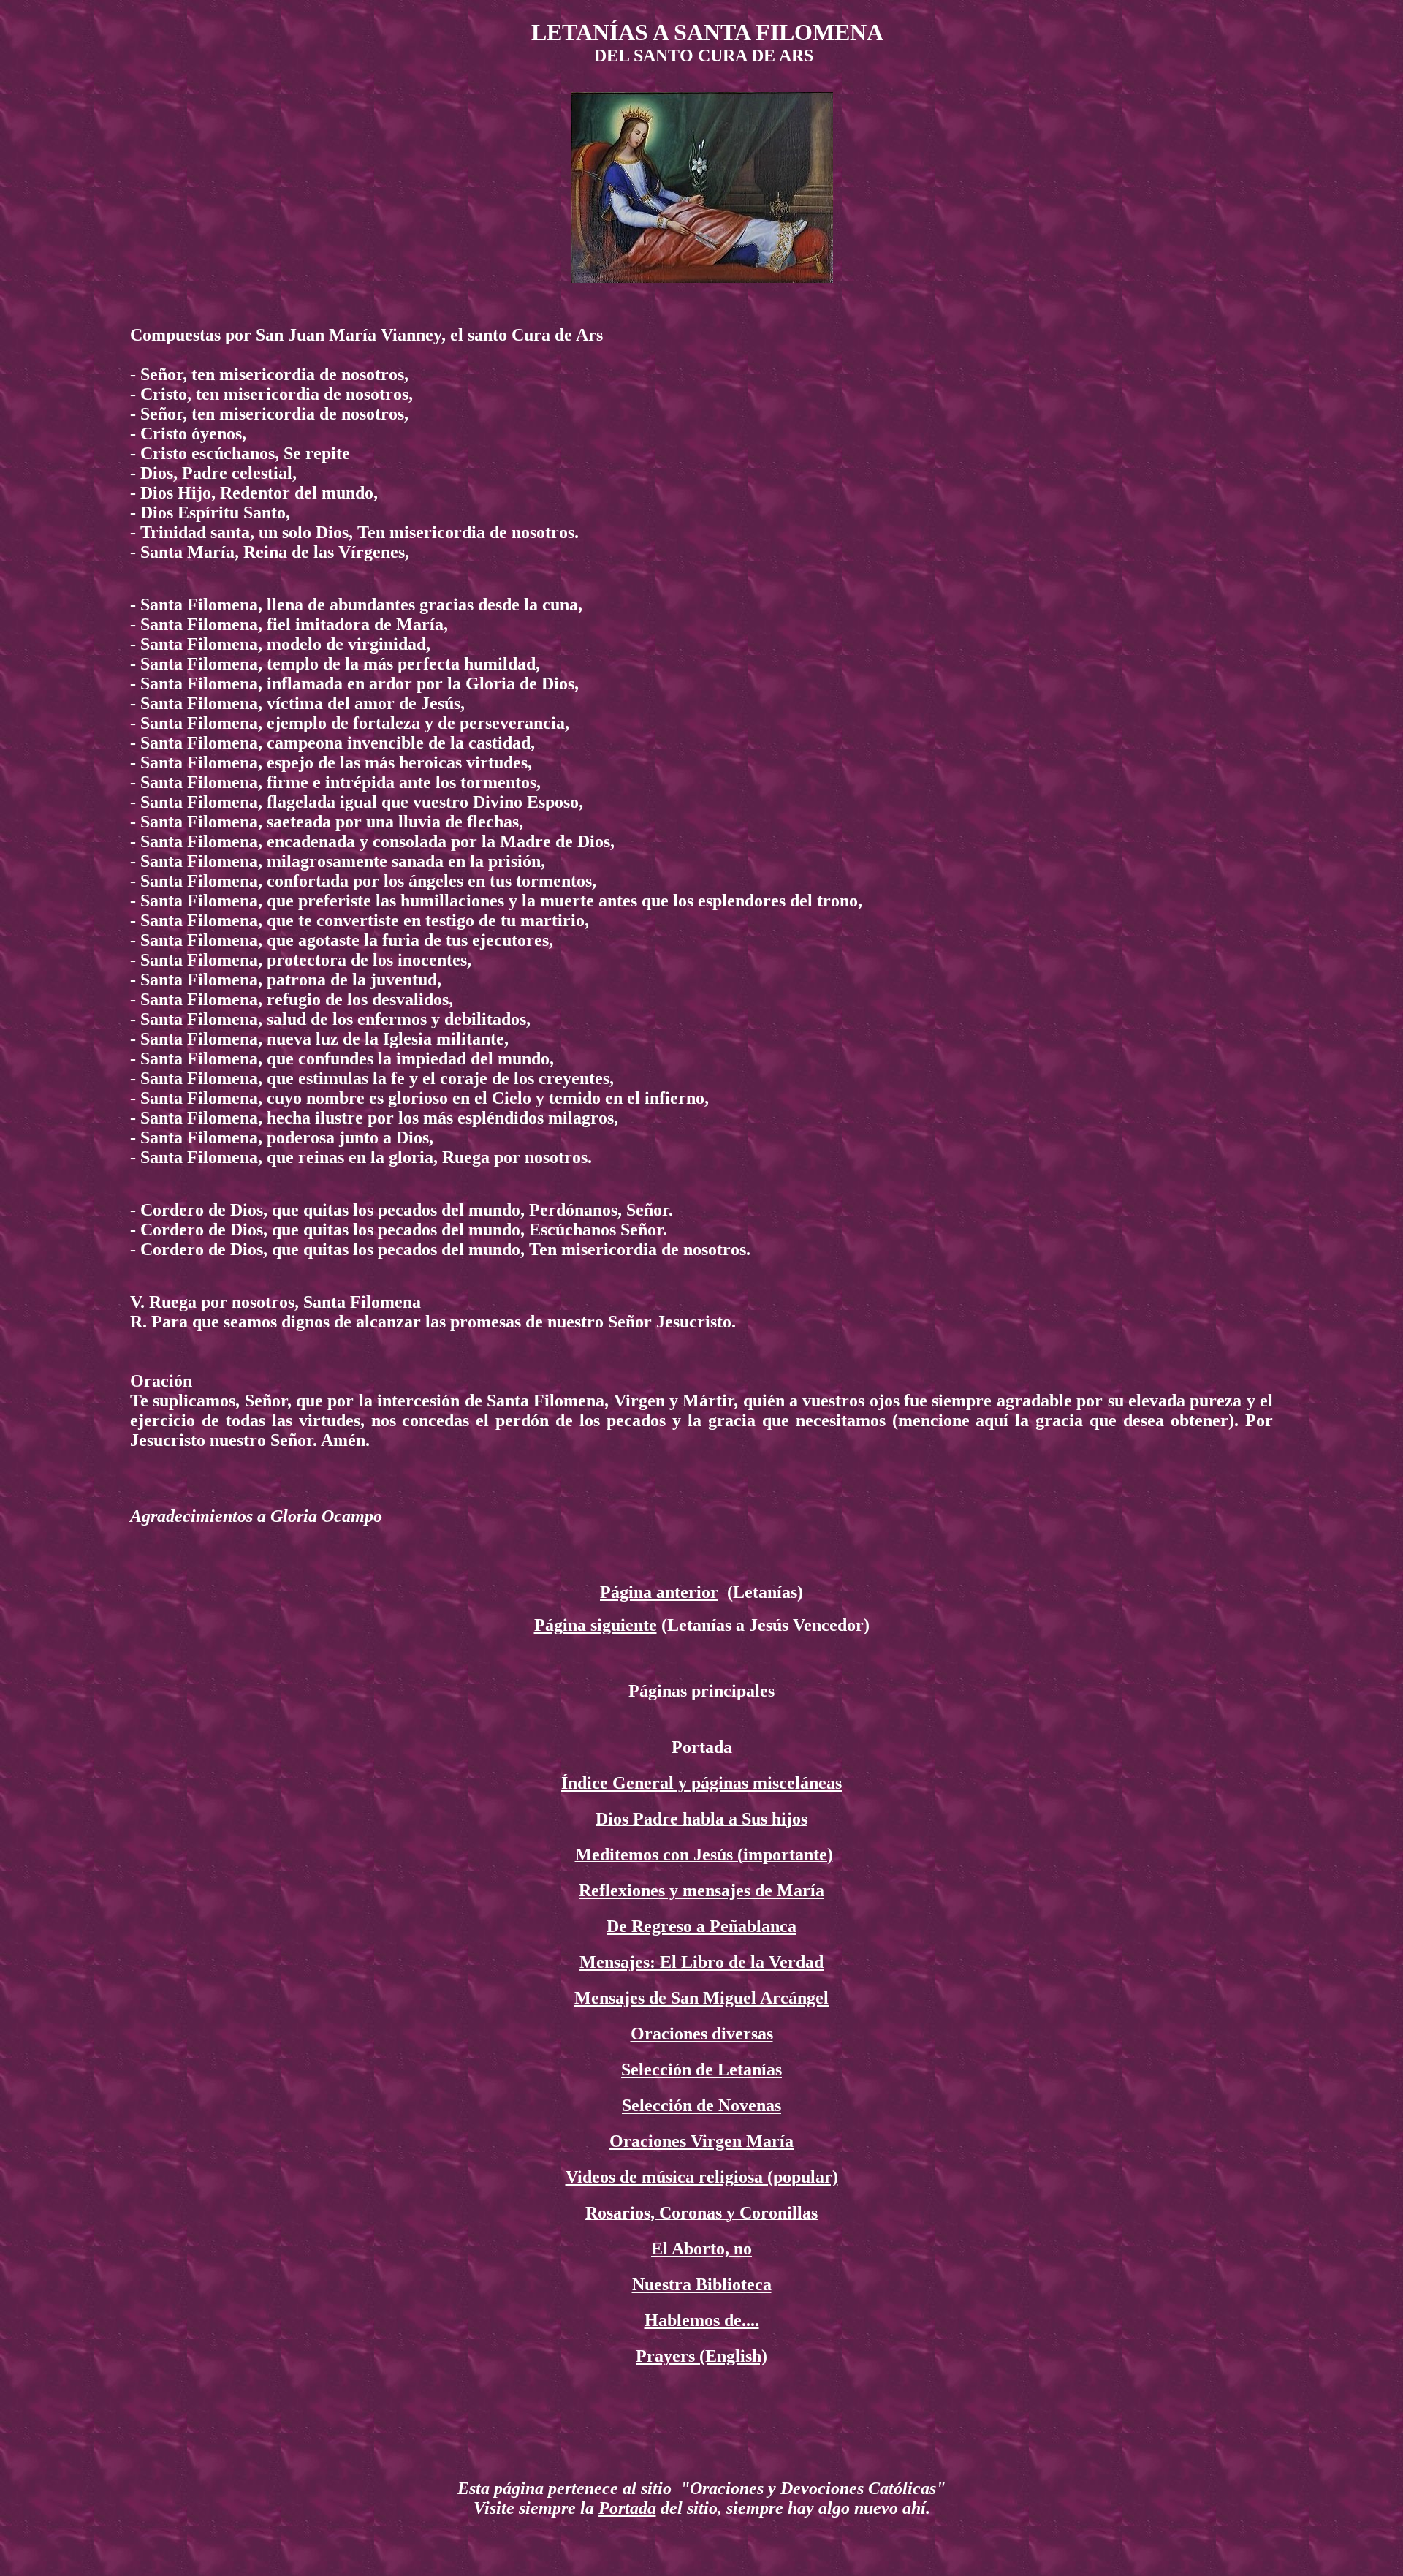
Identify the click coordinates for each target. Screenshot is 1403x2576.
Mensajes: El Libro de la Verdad (701, 1962)
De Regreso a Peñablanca (701, 1926)
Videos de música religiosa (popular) (702, 2177)
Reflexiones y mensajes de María (701, 1890)
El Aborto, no (701, 2249)
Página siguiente (596, 1625)
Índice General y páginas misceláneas (701, 1783)
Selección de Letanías (701, 2069)
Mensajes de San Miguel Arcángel (701, 1998)
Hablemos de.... (702, 2320)
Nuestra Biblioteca (702, 2284)
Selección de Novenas (701, 2105)
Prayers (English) (701, 2356)
